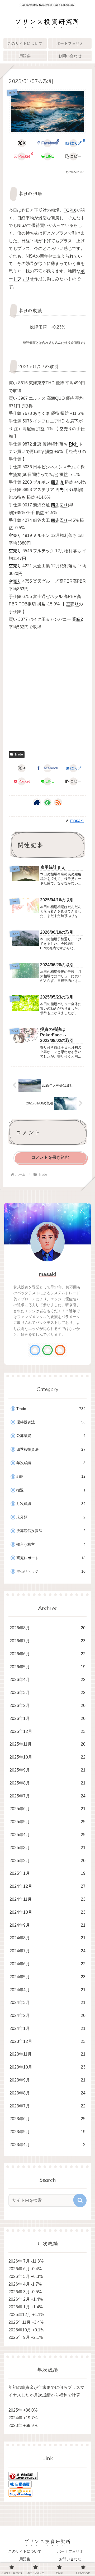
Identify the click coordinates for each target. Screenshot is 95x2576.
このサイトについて (25, 2551)
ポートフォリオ (70, 2551)
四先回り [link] (64, 490)
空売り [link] (66, 429)
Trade (19, 754)
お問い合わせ (70, 2559)
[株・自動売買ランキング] (23, 2476)
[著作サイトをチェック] (37, 802)
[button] (73, 156)
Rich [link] (73, 444)
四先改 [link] (57, 482)
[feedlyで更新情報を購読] (47, 802)
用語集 (25, 2559)
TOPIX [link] (70, 210)
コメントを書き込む (50, 1157)
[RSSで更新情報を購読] (58, 802)
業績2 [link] (77, 619)
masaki (47, 1274)
